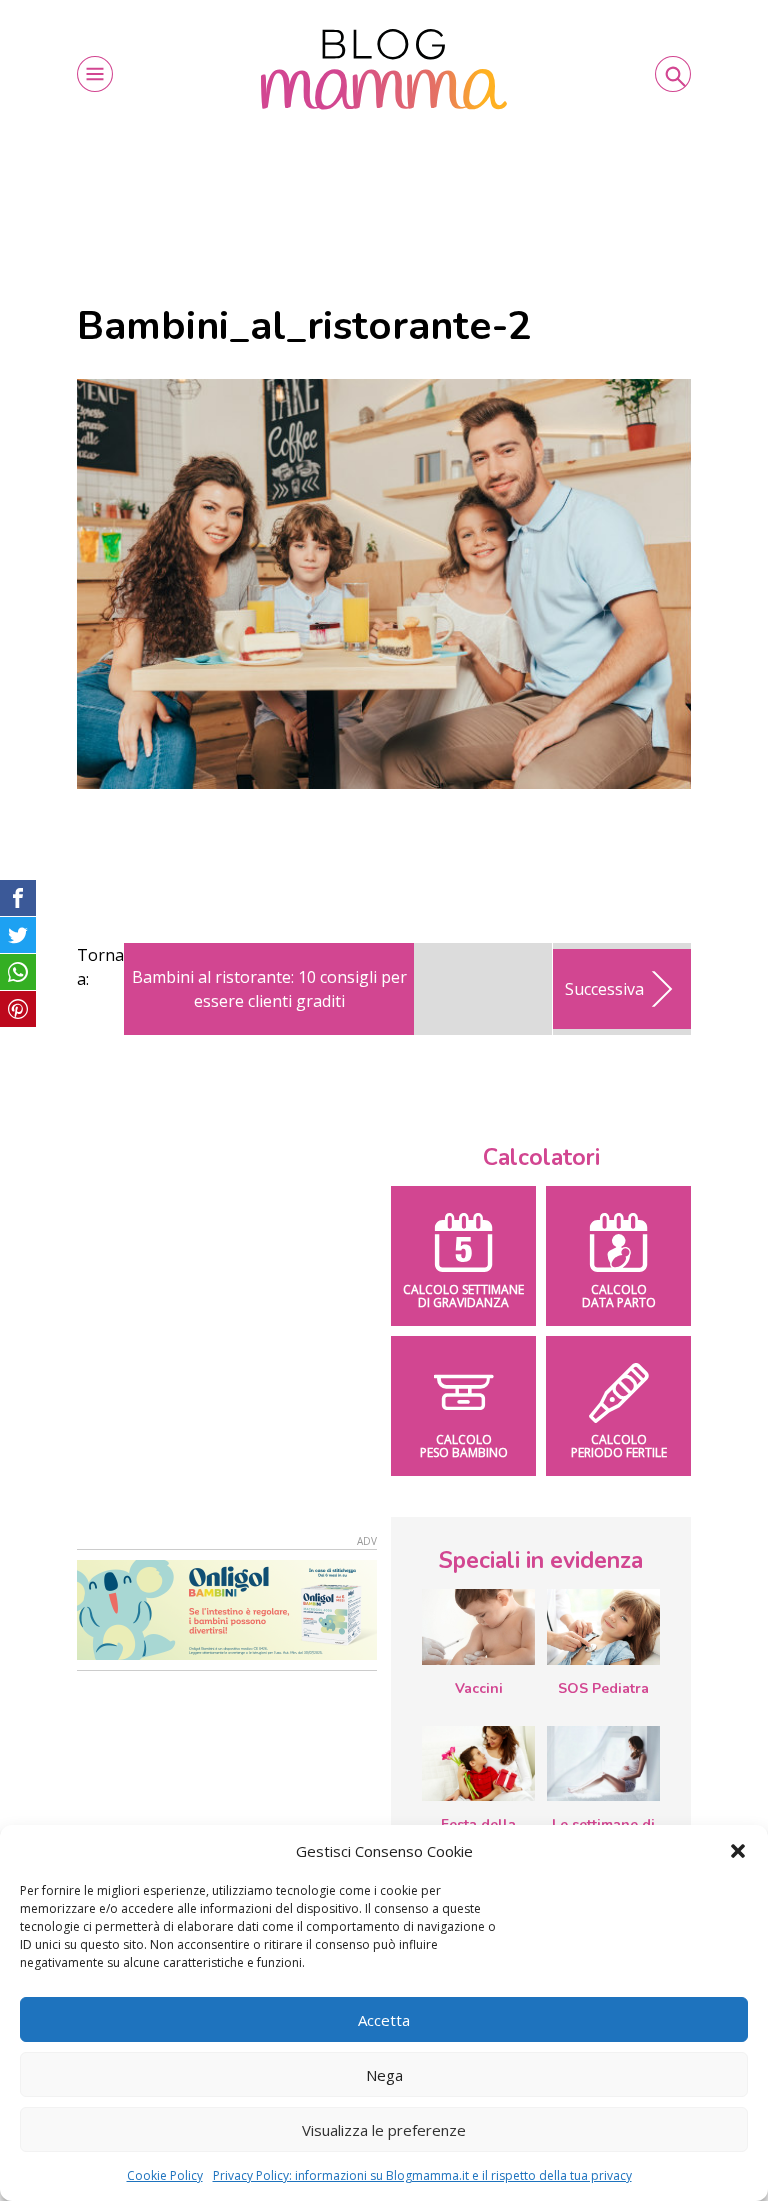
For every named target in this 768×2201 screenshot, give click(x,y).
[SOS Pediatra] (603, 1627)
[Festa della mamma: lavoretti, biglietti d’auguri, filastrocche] (478, 1763)
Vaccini (479, 1688)
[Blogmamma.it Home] (384, 69)
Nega (384, 2075)
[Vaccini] (478, 1627)
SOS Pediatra (603, 1688)
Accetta (384, 2020)
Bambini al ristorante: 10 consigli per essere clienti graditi (269, 989)
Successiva (604, 989)
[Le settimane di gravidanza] (603, 1764)
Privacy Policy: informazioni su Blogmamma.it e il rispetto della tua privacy (422, 2175)
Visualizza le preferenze (384, 2130)
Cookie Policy (165, 2175)
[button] (738, 1851)
